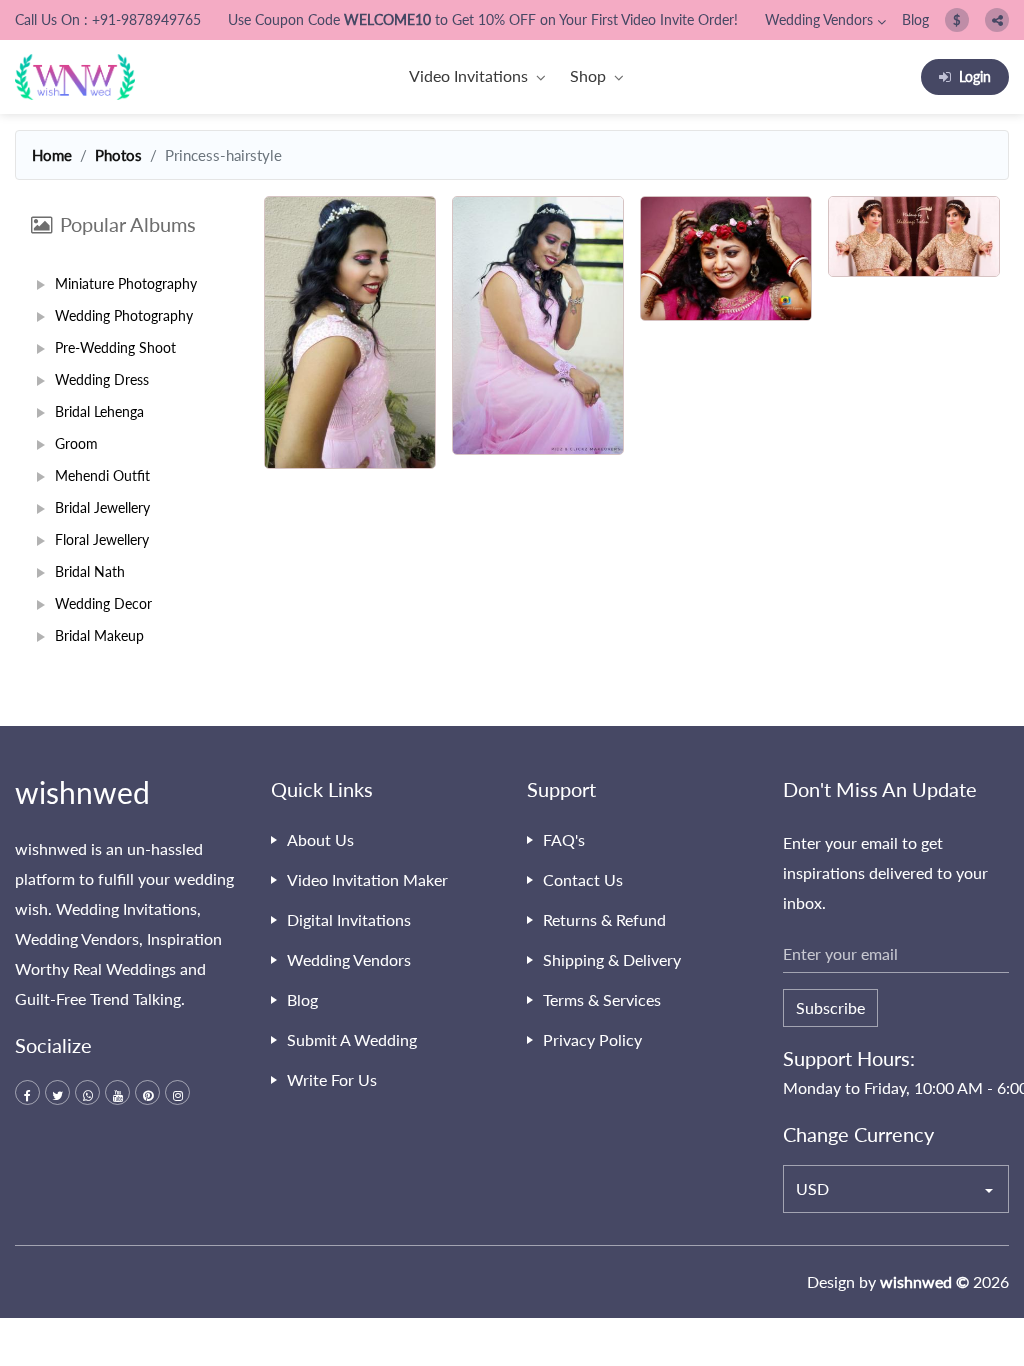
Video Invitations (468, 75)
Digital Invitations (349, 919)
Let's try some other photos (632, 554)
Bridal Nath (90, 571)
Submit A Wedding (352, 1039)
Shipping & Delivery (612, 959)
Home (52, 155)
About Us (320, 839)
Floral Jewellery (102, 539)
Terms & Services (602, 999)
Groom (76, 443)
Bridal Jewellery (102, 507)
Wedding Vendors (819, 19)
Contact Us (583, 879)
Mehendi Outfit (102, 475)
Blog (915, 19)
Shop (588, 75)
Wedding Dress (102, 379)
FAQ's (564, 839)
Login (975, 76)
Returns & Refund (604, 919)
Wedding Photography (124, 315)
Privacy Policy (592, 1039)
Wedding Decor (103, 603)
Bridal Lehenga (99, 411)
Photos (118, 155)
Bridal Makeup (99, 635)
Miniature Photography (126, 283)
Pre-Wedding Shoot (115, 347)
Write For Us (332, 1079)
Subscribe (830, 1007)
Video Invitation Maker (367, 879)
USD (812, 1188)
